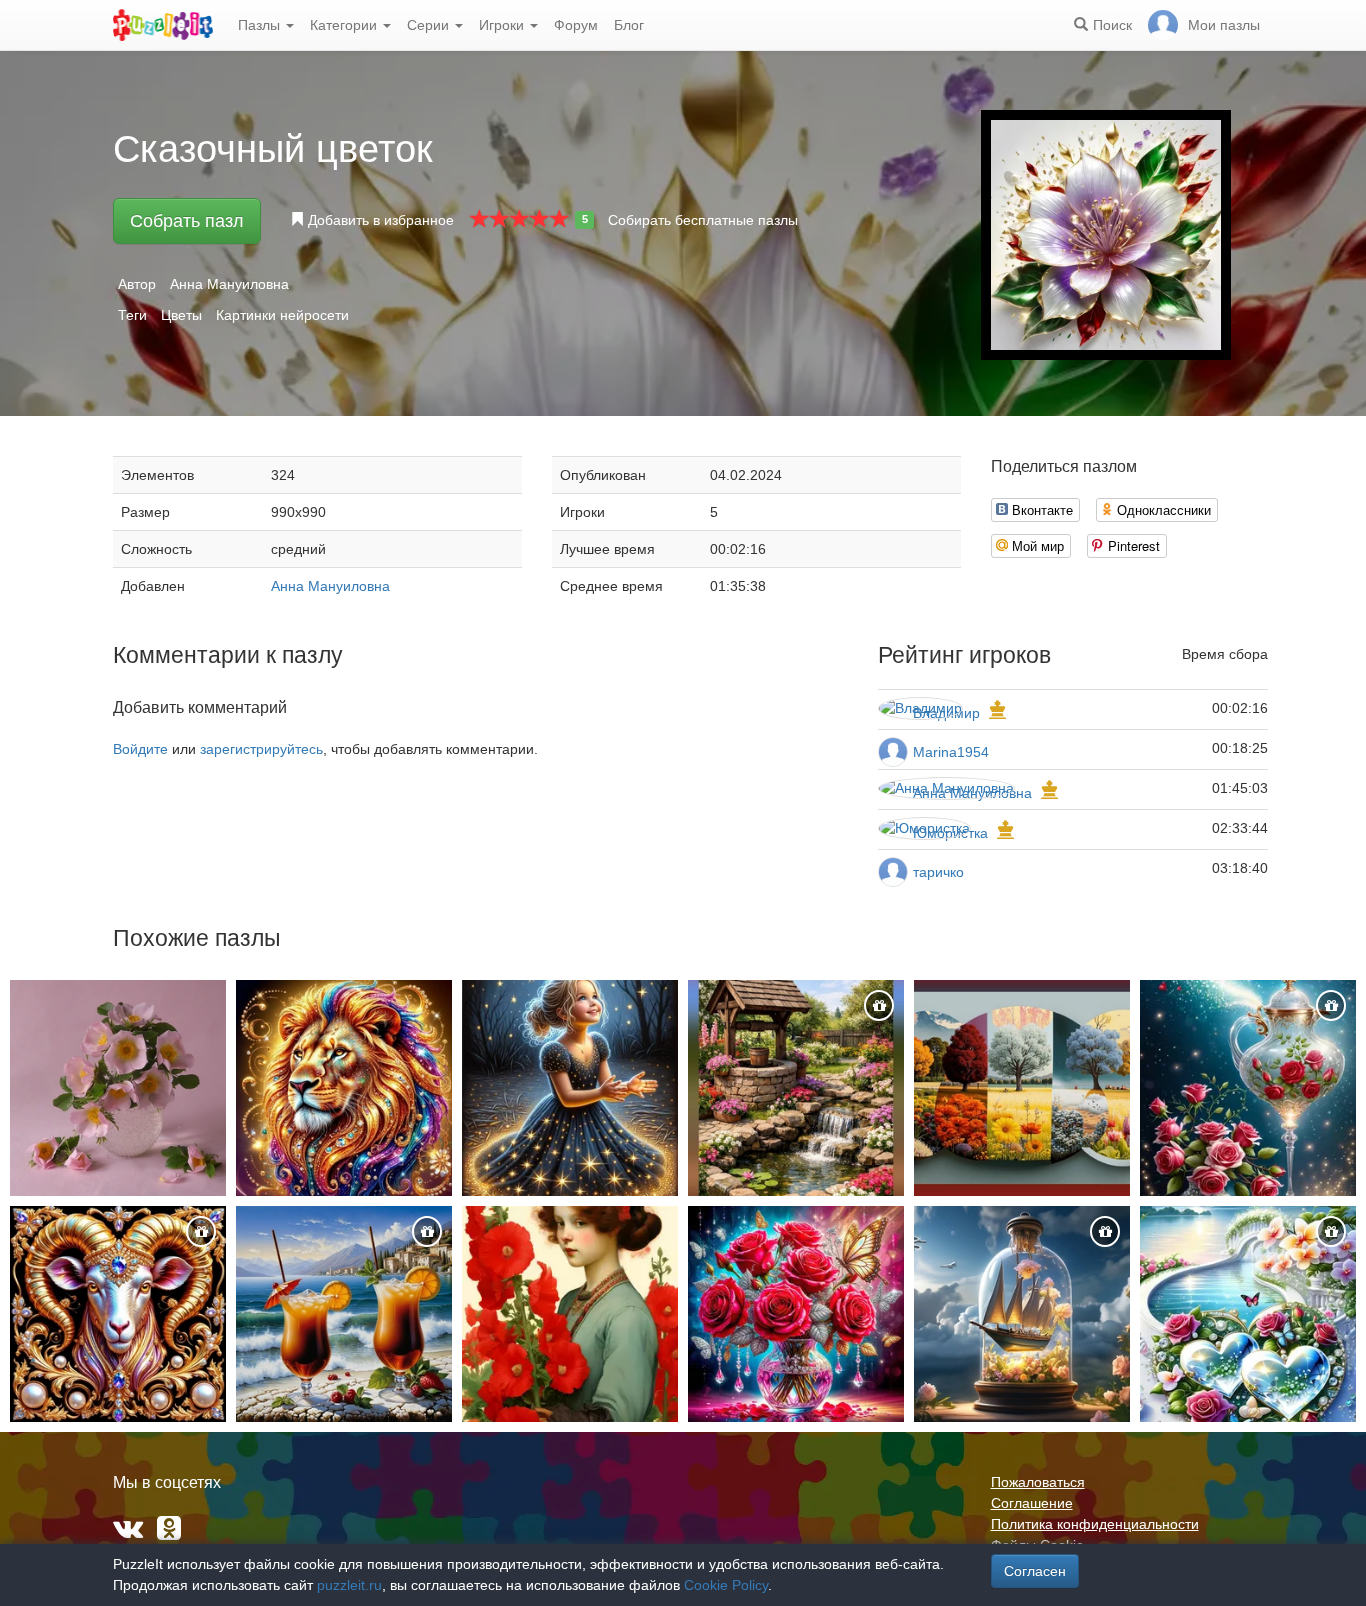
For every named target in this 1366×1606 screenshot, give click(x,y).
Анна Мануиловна (229, 284)
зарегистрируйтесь (261, 749)
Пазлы (261, 25)
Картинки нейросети (282, 315)
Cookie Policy (726, 1585)
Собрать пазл (187, 221)
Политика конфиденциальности (1095, 1524)
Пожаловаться (1038, 1482)
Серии (430, 25)
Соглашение (1032, 1503)
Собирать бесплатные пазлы (703, 220)
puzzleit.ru (349, 1585)
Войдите (140, 749)
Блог (629, 25)
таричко (938, 872)
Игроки (503, 25)
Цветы (181, 315)
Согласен (1035, 1571)
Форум (576, 25)
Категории (345, 25)
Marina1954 (951, 752)
